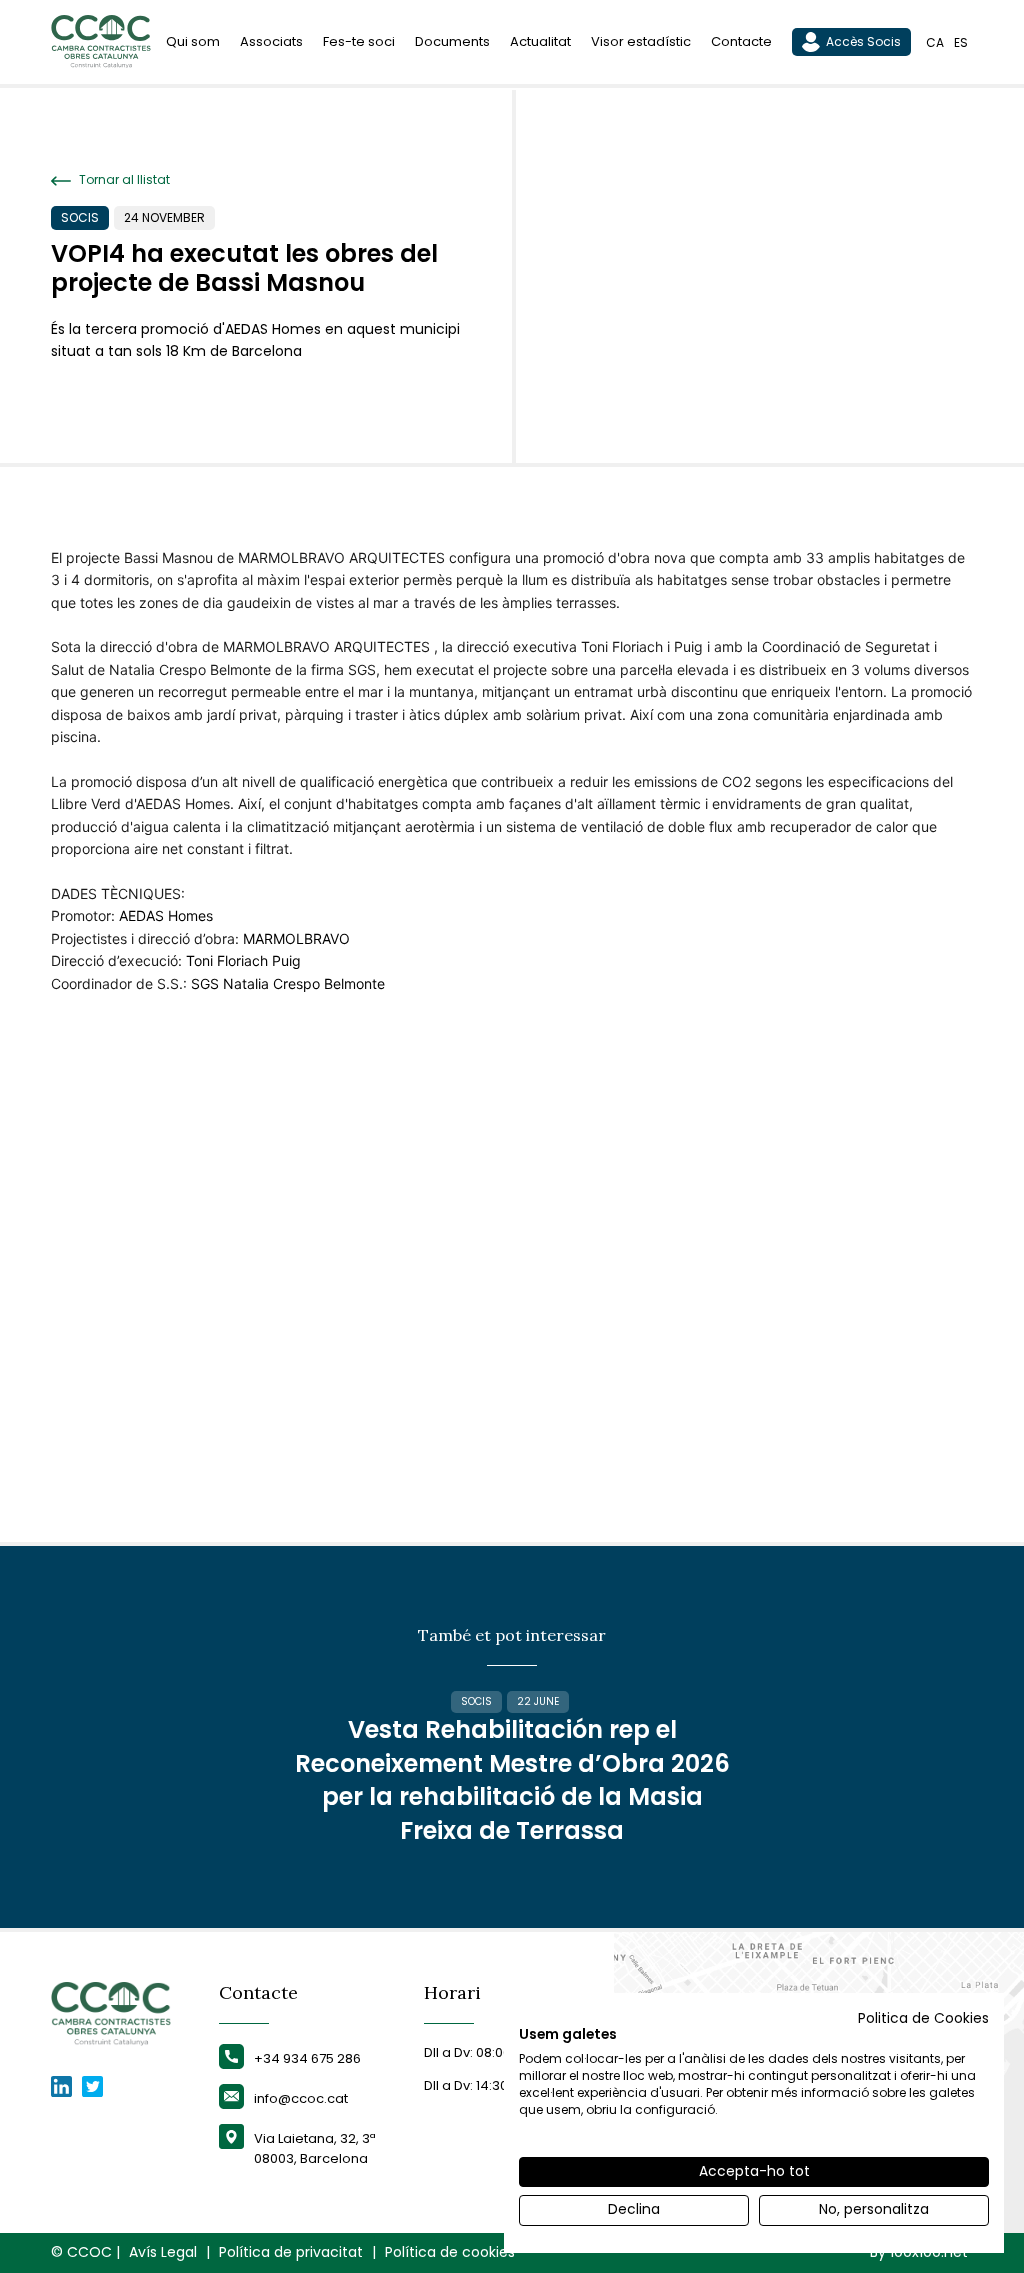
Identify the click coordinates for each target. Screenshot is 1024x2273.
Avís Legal (163, 2252)
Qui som (193, 41)
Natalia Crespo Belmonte (304, 983)
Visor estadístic (641, 41)
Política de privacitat (291, 2252)
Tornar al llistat (123, 180)
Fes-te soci (359, 41)
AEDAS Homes (166, 915)
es (961, 42)
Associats (271, 41)
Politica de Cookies (923, 2018)
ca (935, 42)
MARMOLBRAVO (296, 938)
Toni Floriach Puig (243, 960)
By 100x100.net (919, 2252)
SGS (205, 983)
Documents (452, 41)
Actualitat (540, 41)
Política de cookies (450, 2252)
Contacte (741, 41)
